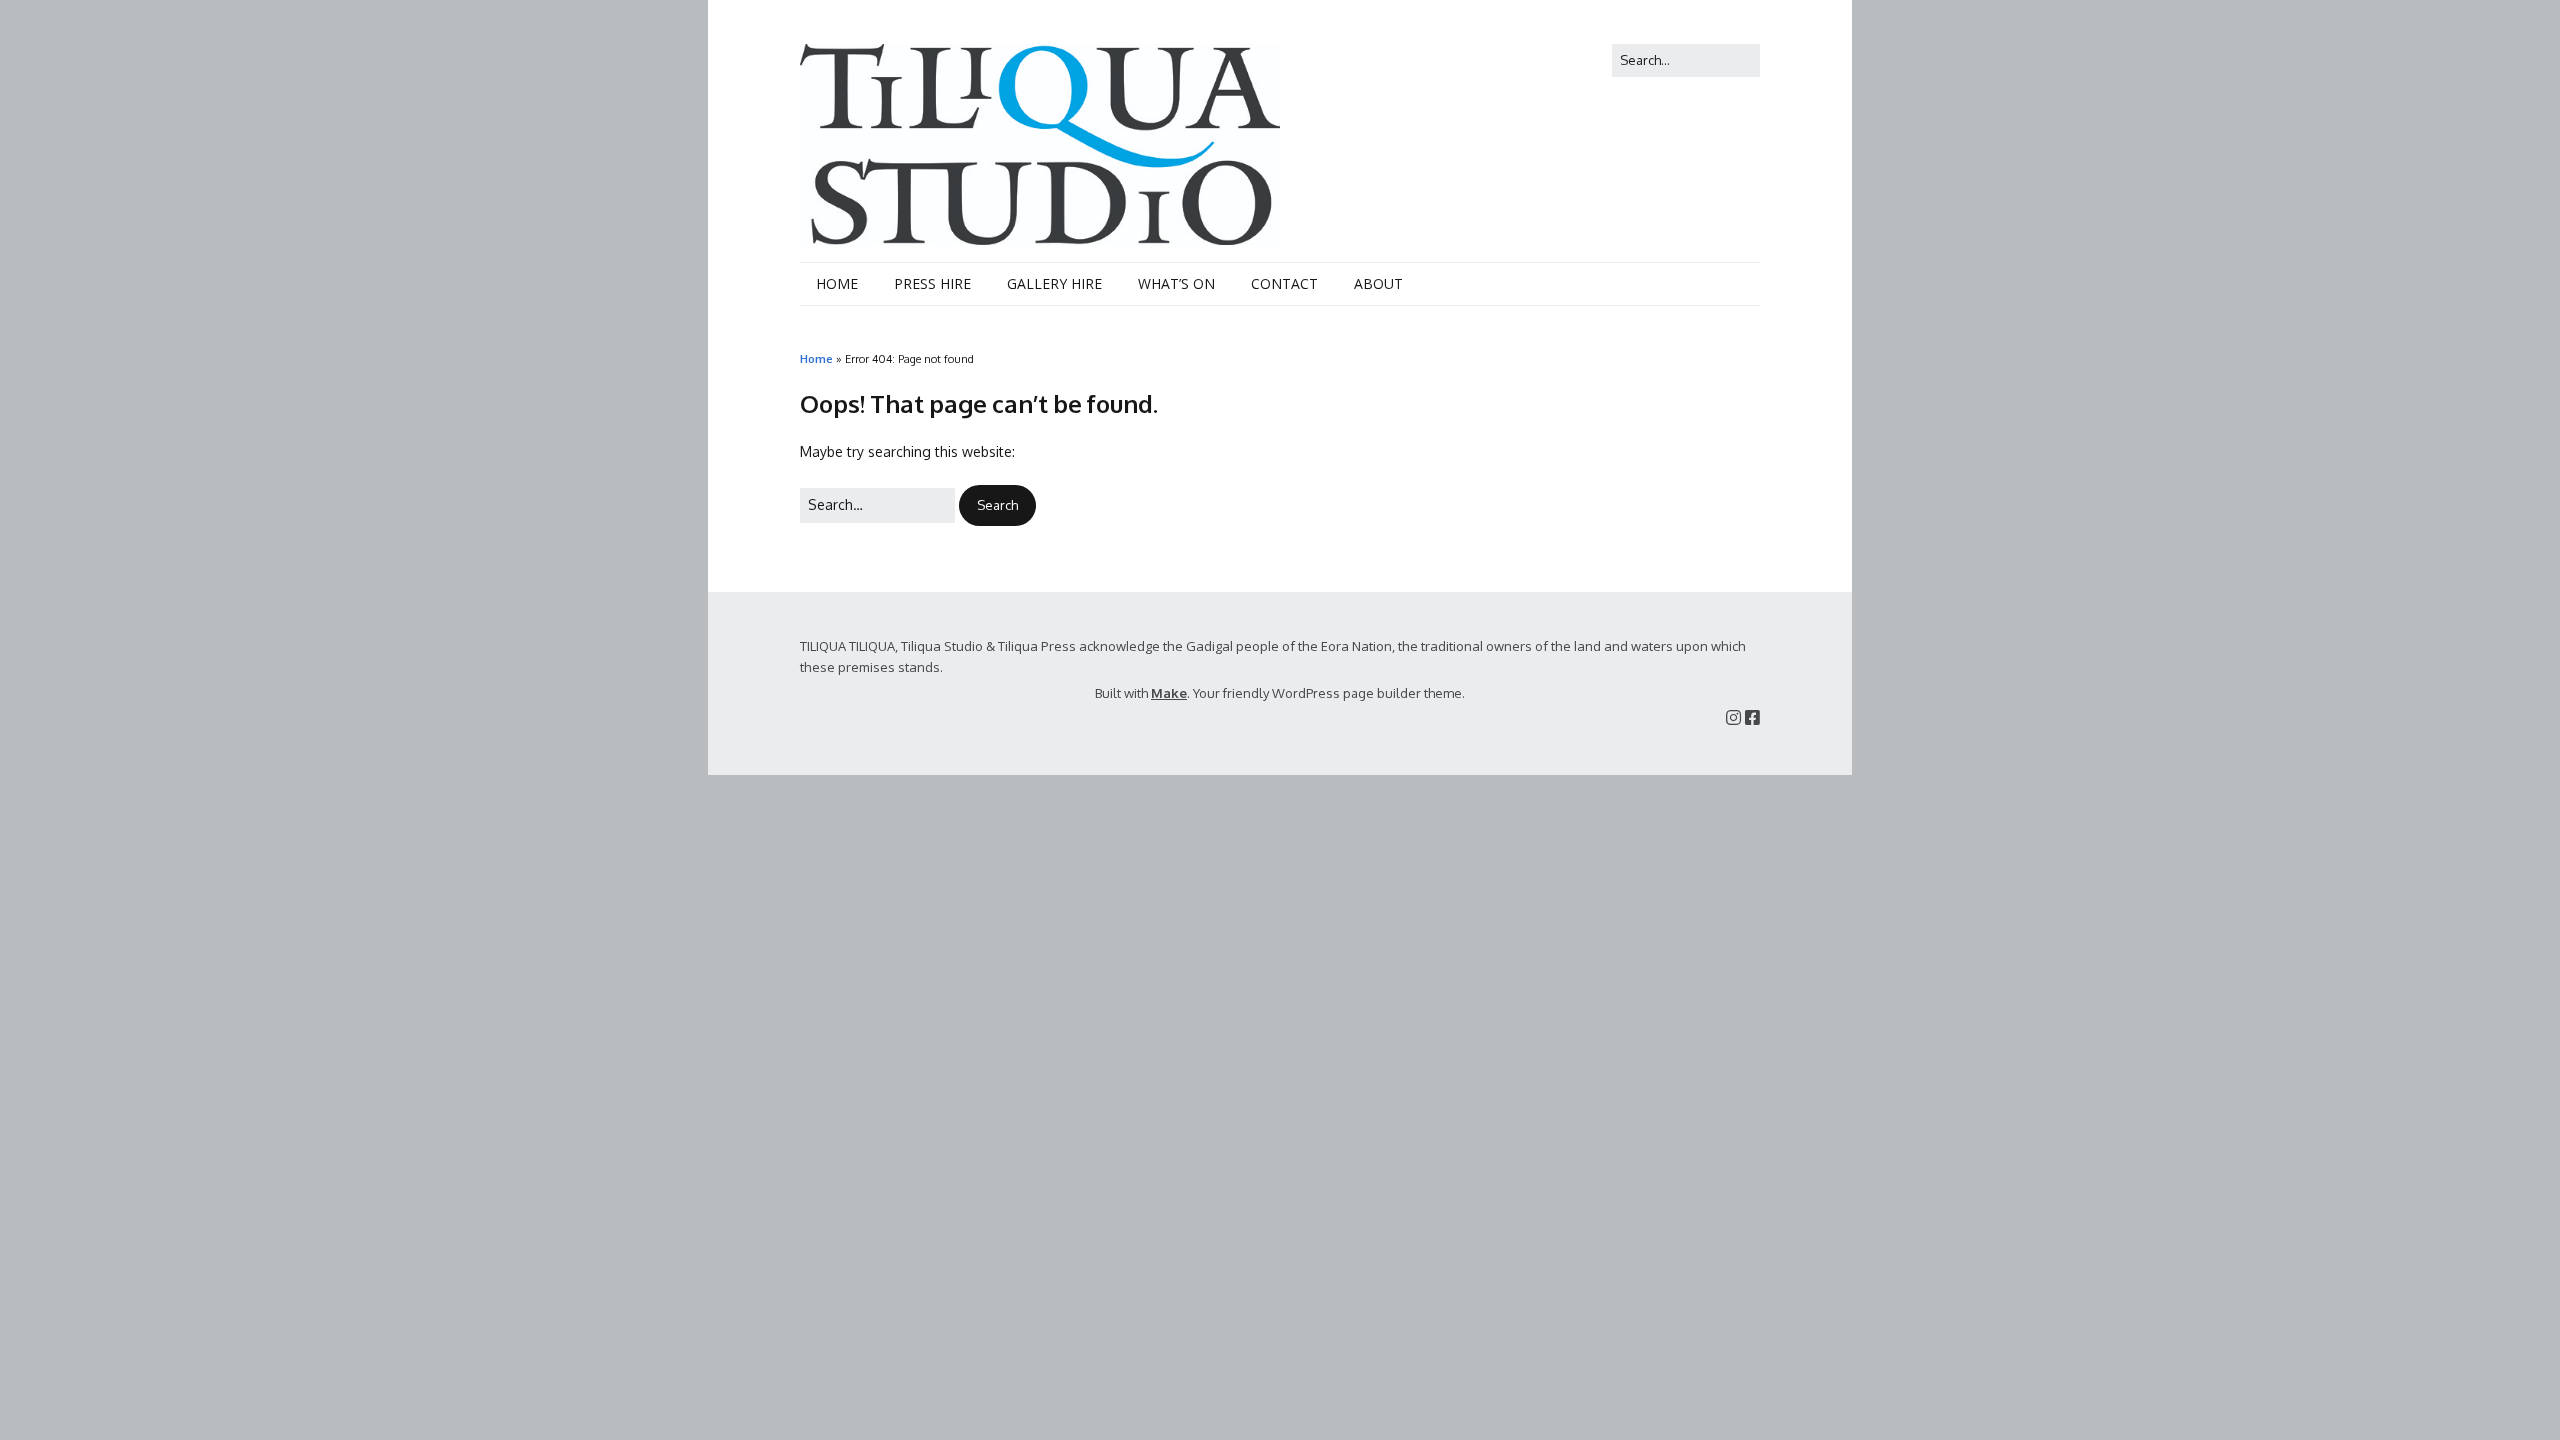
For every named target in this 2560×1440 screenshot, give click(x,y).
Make (1169, 693)
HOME (837, 283)
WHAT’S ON (1176, 283)
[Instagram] (1733, 717)
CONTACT (1284, 283)
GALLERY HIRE (1054, 283)
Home (816, 358)
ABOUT (1378, 283)
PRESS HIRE (932, 283)
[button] (997, 505)
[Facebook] (1752, 717)
